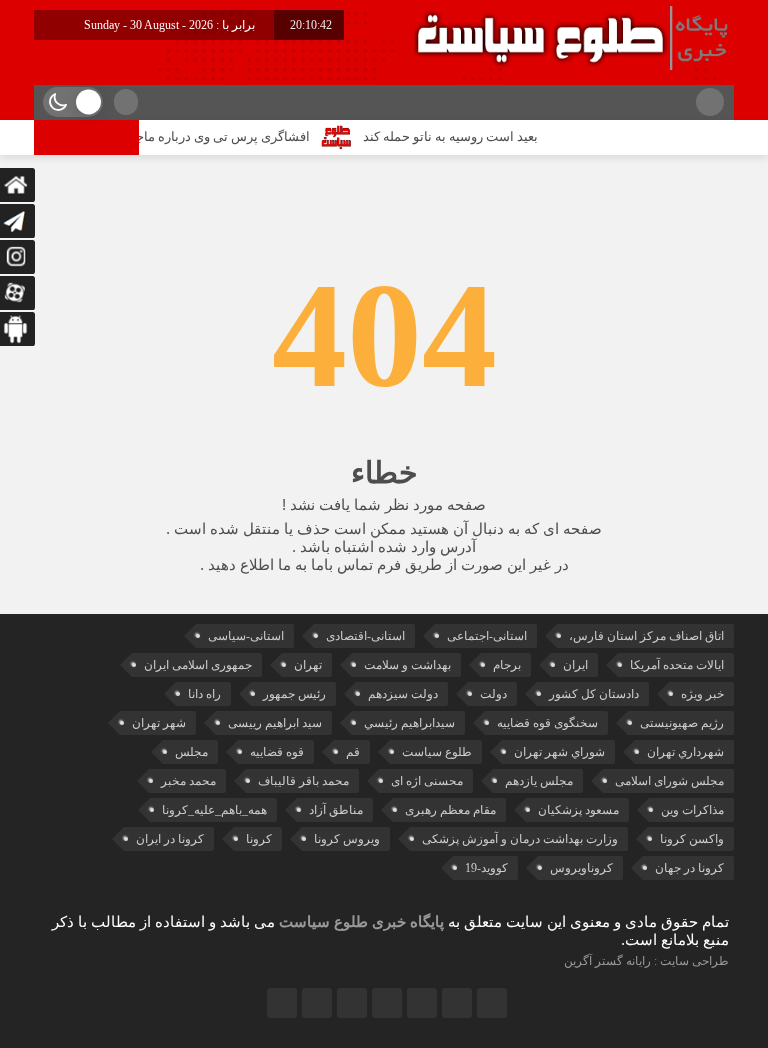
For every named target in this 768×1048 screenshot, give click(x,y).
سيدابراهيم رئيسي (409, 723)
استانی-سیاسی (246, 636)
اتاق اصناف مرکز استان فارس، (646, 636)
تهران (308, 665)
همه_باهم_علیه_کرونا (214, 810)
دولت (493, 694)
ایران (575, 665)
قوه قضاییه (277, 752)
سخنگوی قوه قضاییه (547, 723)
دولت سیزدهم (403, 694)
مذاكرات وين (692, 810)
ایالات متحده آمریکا (677, 665)
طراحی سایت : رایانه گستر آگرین (646, 961)
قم (353, 752)
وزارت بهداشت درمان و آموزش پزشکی (520, 839)
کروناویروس (581, 868)
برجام (507, 665)
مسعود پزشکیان (578, 810)
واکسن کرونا (692, 839)
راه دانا (204, 694)
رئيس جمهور (294, 694)
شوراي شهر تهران (559, 752)
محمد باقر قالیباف (303, 781)
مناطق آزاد (336, 810)
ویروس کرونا (347, 839)
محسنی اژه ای (427, 781)
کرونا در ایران (170, 839)
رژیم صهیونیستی (682, 723)
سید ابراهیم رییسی (275, 723)
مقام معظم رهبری (450, 810)
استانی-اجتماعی (487, 636)
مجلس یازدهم (539, 781)
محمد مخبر (188, 781)
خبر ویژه (702, 694)
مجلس (191, 752)
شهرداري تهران (685, 752)
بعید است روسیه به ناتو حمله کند (462, 136)
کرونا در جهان (689, 868)
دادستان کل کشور (594, 694)
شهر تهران (159, 723)
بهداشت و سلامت (407, 665)
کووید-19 (486, 868)
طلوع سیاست (437, 752)
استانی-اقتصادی (365, 636)
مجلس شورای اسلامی (669, 781)
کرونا (259, 839)
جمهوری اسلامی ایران (198, 665)
